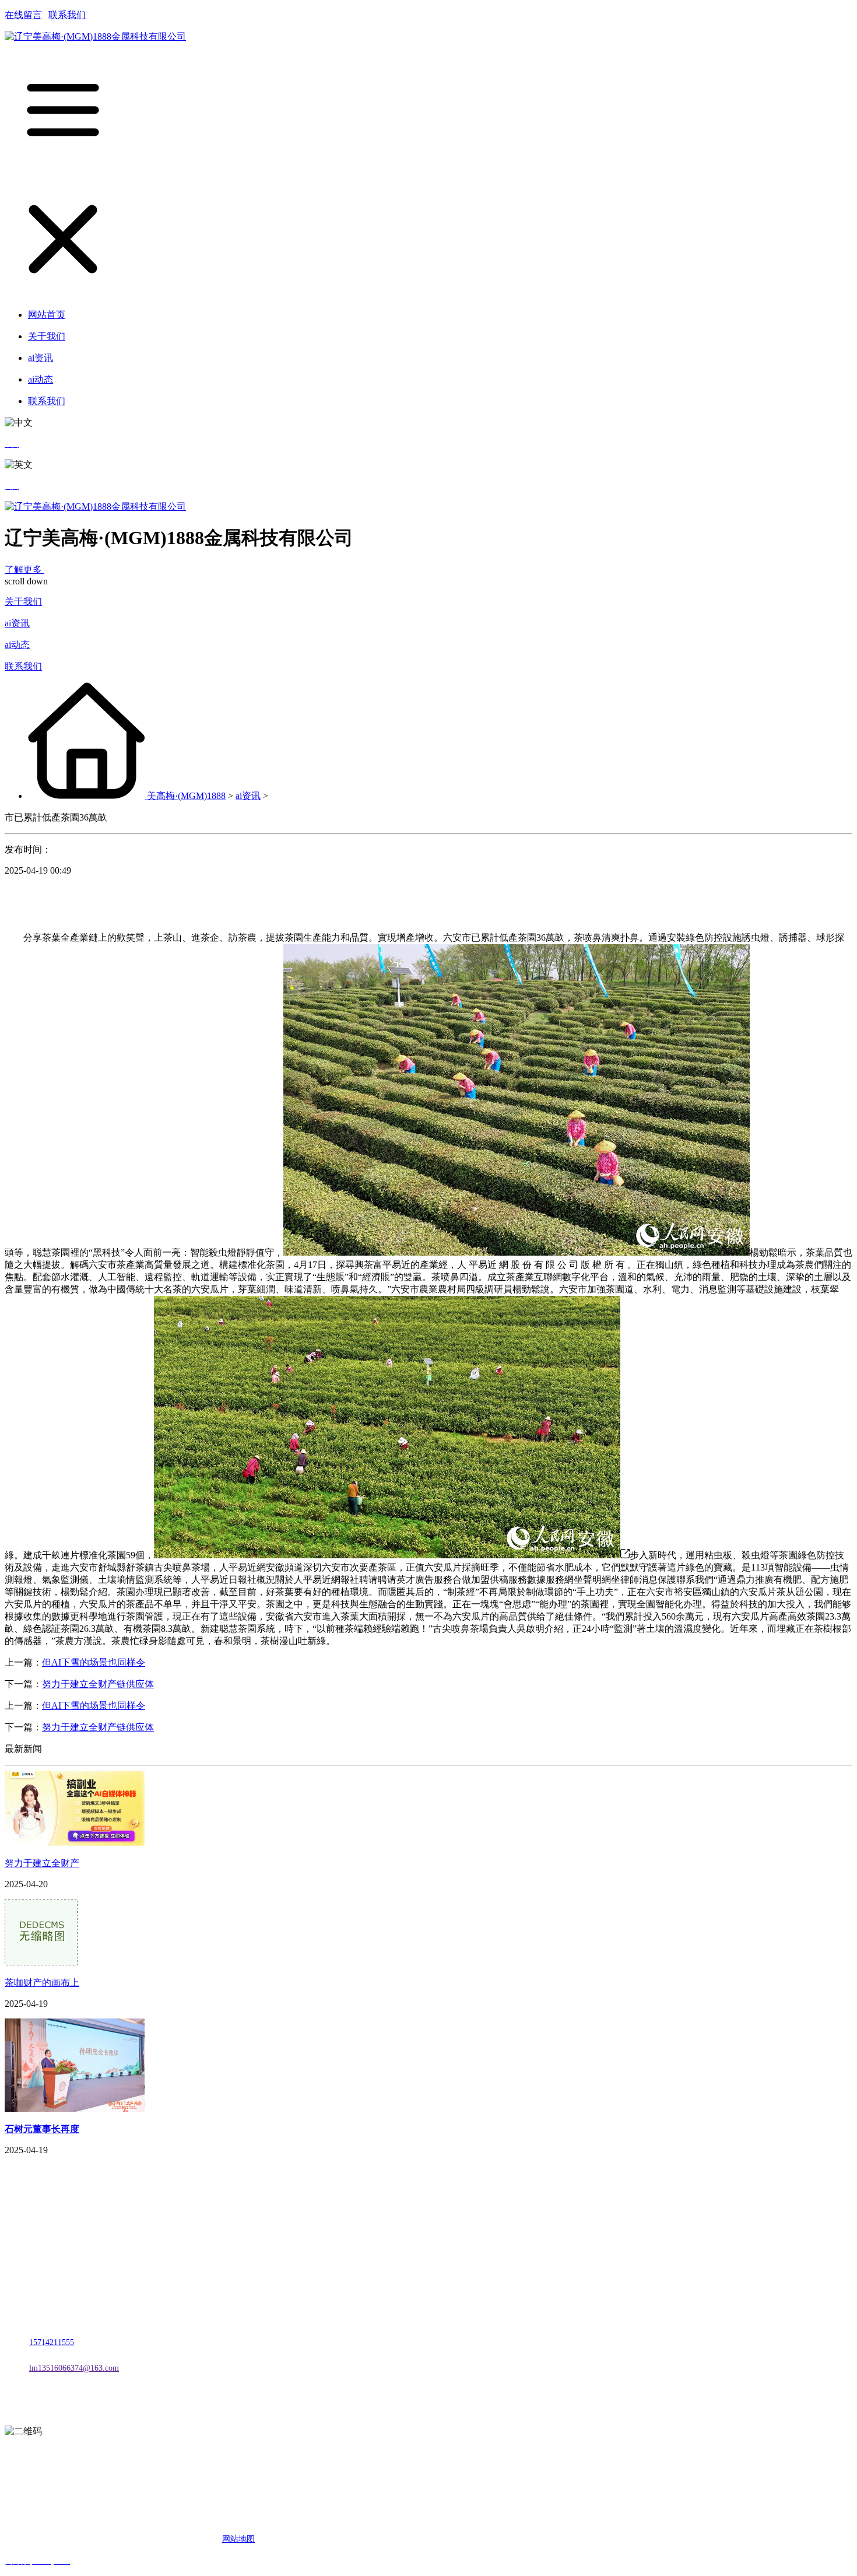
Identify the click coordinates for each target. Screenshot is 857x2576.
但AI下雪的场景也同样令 (94, 1662)
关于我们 (23, 602)
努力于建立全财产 (42, 1863)
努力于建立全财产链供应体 (98, 1684)
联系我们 (67, 15)
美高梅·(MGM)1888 (186, 796)
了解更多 (24, 569)
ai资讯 (17, 623)
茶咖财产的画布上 (42, 1983)
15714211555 (52, 2342)
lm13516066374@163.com (74, 2368)
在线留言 (23, 15)
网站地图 (238, 2539)
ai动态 (17, 645)
